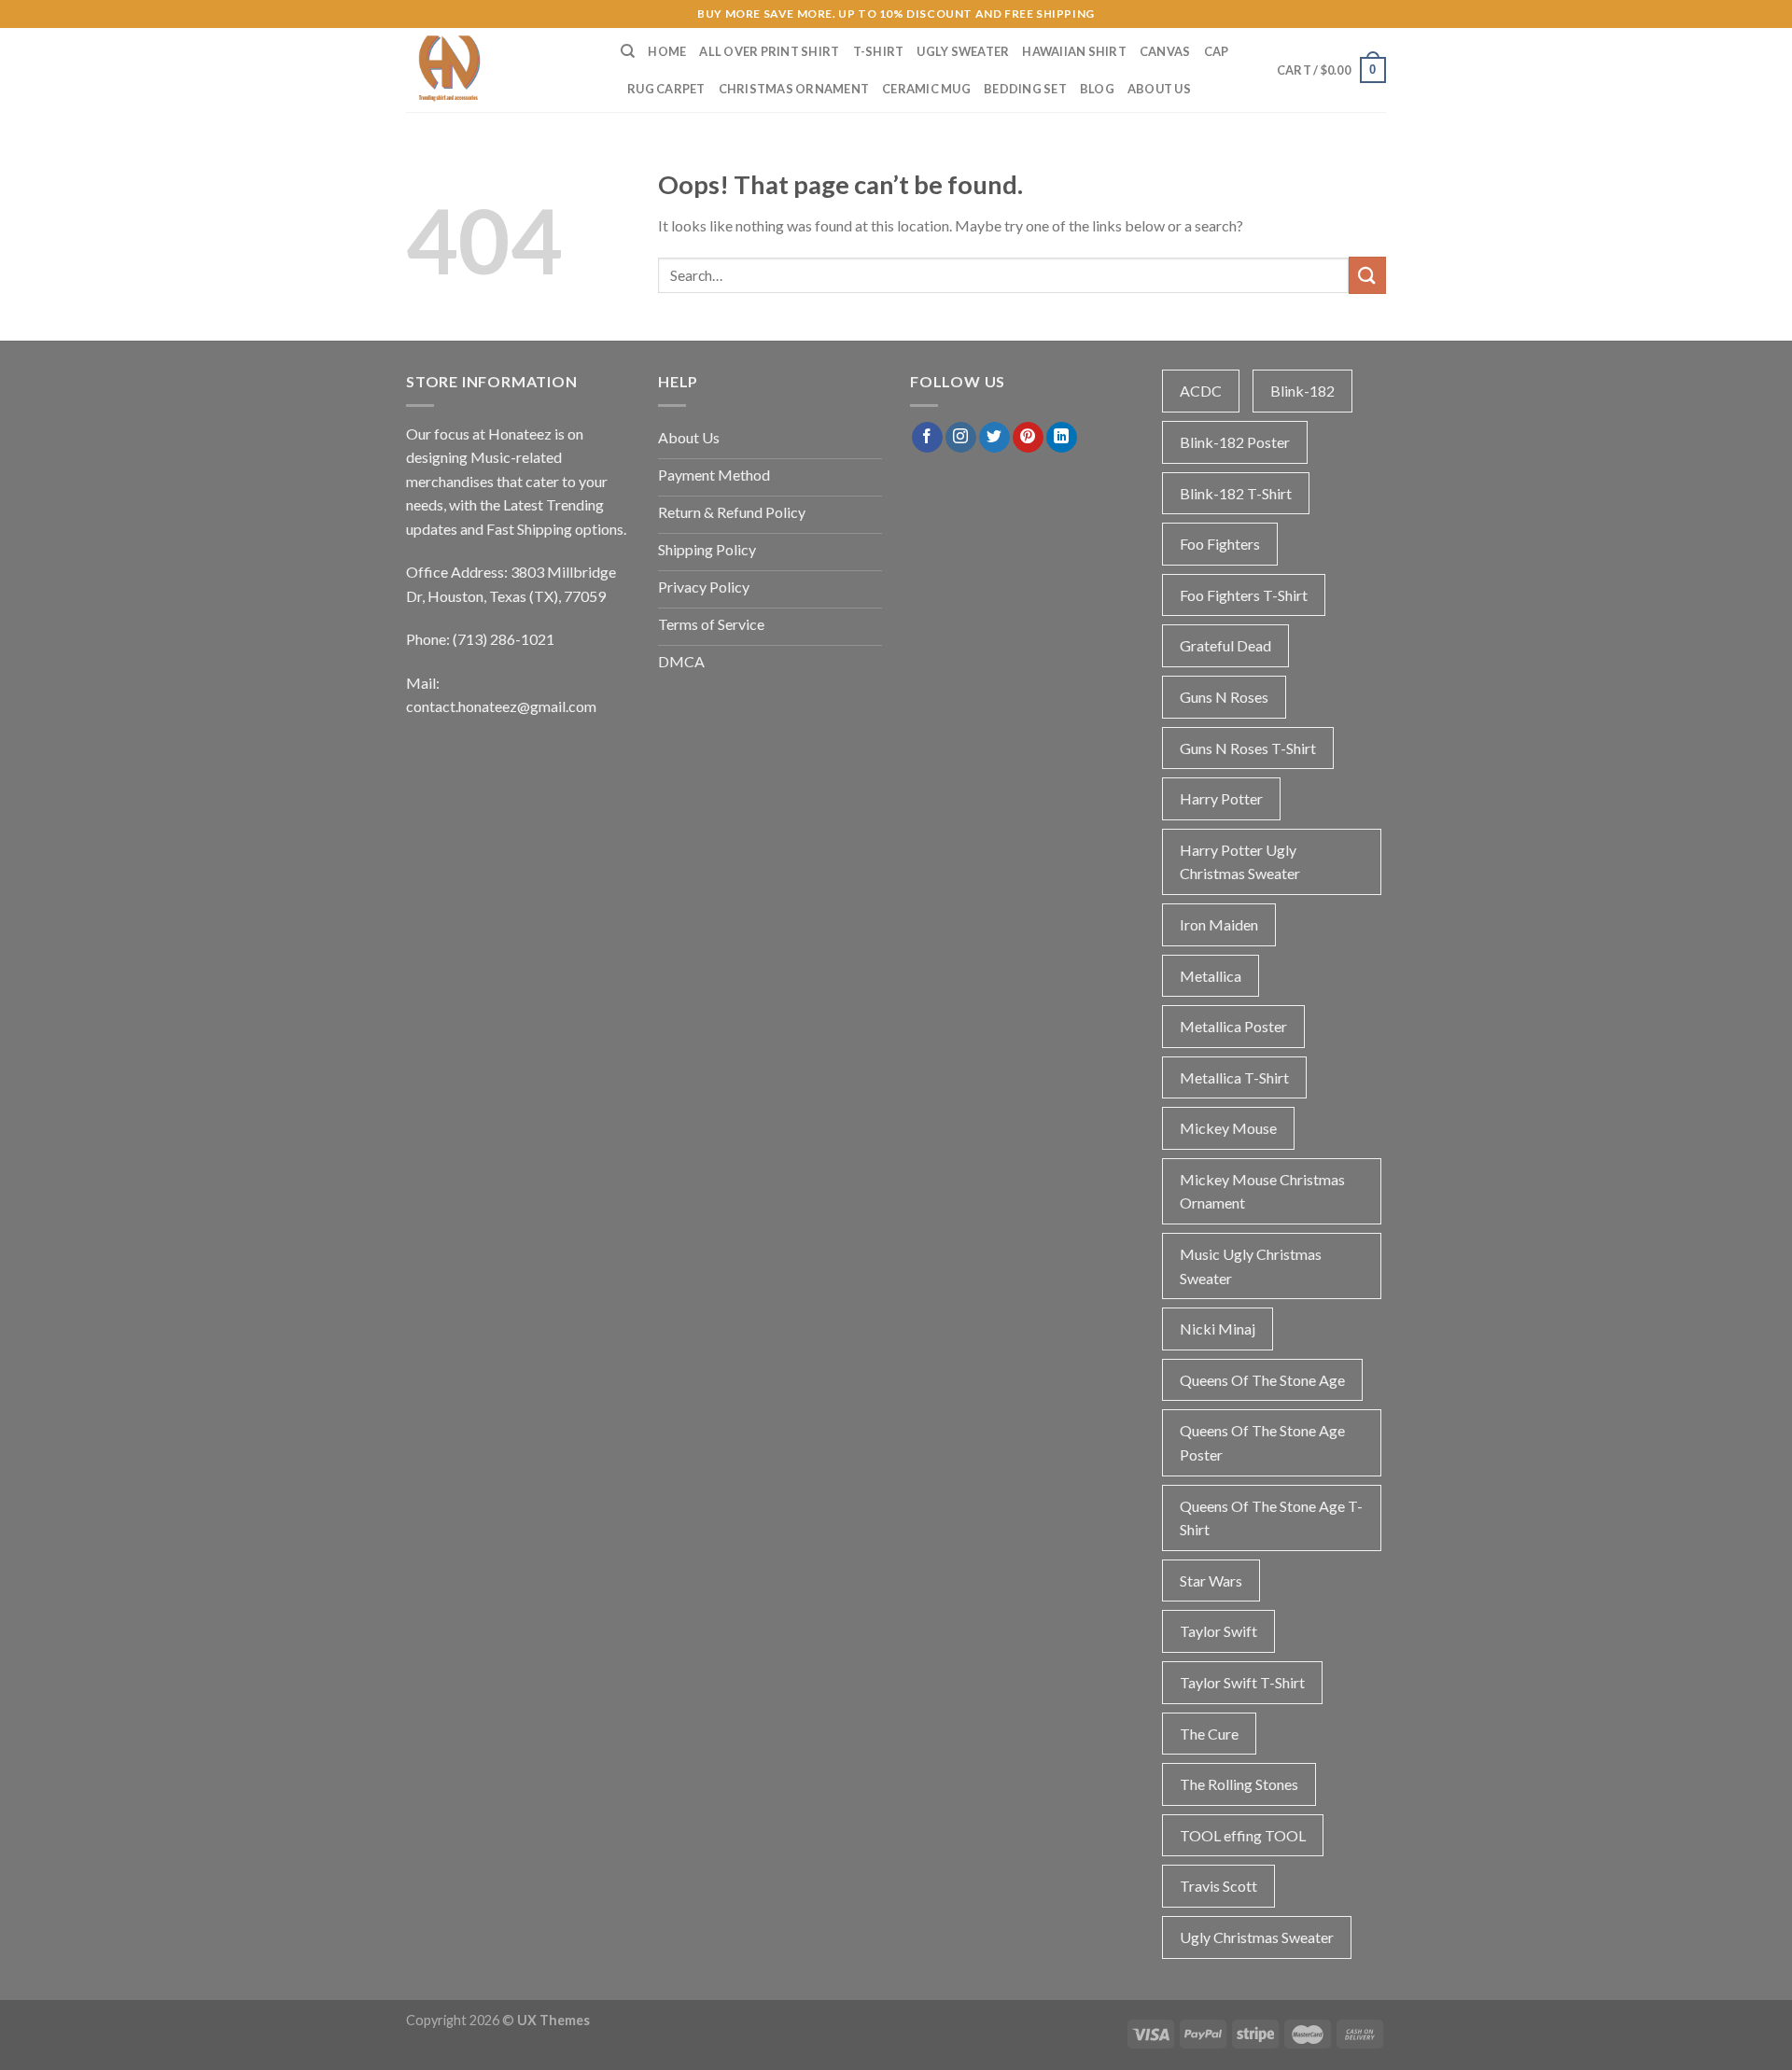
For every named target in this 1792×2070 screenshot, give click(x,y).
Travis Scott (1218, 1886)
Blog (1097, 89)
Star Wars (1211, 1580)
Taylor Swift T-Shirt (1242, 1682)
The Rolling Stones (1239, 1784)
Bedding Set (1025, 89)
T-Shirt (879, 51)
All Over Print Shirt (769, 51)
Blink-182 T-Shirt (1236, 493)
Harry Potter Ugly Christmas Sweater (1240, 862)
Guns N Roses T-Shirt (1248, 748)
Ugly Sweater (963, 51)
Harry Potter (1221, 798)
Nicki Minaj (1218, 1329)
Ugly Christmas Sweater (1257, 1937)
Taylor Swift (1218, 1631)
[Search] (628, 51)
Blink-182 (1302, 391)
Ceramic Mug (926, 89)
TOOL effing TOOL (1243, 1835)
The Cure (1209, 1734)
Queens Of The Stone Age (1262, 1380)
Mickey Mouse (1228, 1128)
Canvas (1165, 51)
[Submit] (1367, 275)
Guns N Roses (1224, 697)
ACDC (1201, 391)
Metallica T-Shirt (1234, 1077)
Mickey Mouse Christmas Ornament (1262, 1191)
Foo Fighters (1220, 544)
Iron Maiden (1219, 924)
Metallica (1211, 976)
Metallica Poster (1233, 1026)
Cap (1217, 51)
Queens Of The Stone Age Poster (1262, 1442)
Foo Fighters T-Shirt (1244, 595)
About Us (1159, 89)
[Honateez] (499, 70)
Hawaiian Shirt (1074, 51)
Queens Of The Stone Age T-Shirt (1271, 1518)
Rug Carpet (666, 89)
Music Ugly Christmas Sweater (1251, 1266)
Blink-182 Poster (1235, 442)
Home (667, 51)
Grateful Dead (1225, 645)
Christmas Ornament (794, 89)
